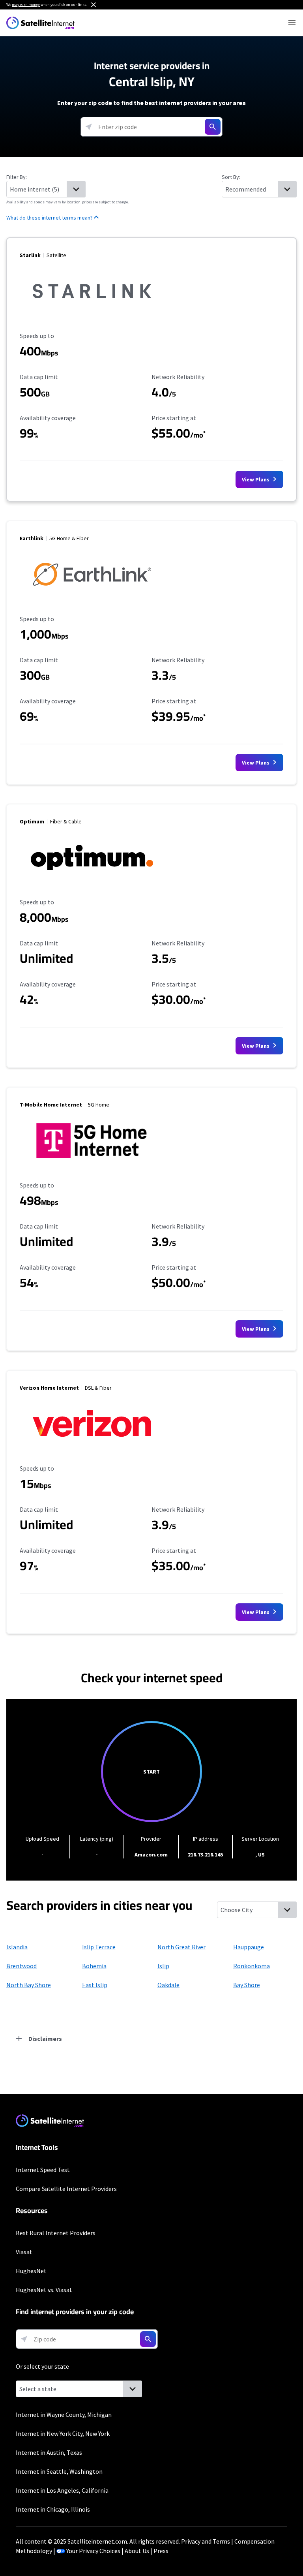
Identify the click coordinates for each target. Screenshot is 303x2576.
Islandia (17, 1947)
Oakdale (168, 1985)
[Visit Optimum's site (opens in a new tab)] (92, 881)
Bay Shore (247, 1985)
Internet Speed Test (43, 2170)
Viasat (24, 2252)
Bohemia (94, 1966)
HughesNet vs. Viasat (44, 2290)
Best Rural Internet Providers (56, 2233)
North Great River (181, 1947)
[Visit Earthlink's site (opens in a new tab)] (92, 597)
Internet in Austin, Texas (49, 2452)
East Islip (95, 1985)
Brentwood (22, 1966)
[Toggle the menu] (292, 22)
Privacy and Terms (206, 2541)
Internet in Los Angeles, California (62, 2490)
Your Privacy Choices (93, 2551)
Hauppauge (249, 1947)
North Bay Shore (29, 1985)
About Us (137, 2551)
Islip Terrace (99, 1947)
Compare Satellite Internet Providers (66, 2189)
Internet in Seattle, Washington (59, 2471)
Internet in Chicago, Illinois (53, 2509)
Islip (163, 1966)
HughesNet (31, 2271)
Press (161, 2551)
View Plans (256, 479)
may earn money (26, 5)
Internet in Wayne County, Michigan (64, 2414)
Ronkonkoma (252, 1966)
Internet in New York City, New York (63, 2433)
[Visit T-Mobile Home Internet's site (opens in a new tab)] (92, 1164)
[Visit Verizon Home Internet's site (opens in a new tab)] (92, 1447)
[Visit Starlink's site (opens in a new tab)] (92, 314)
